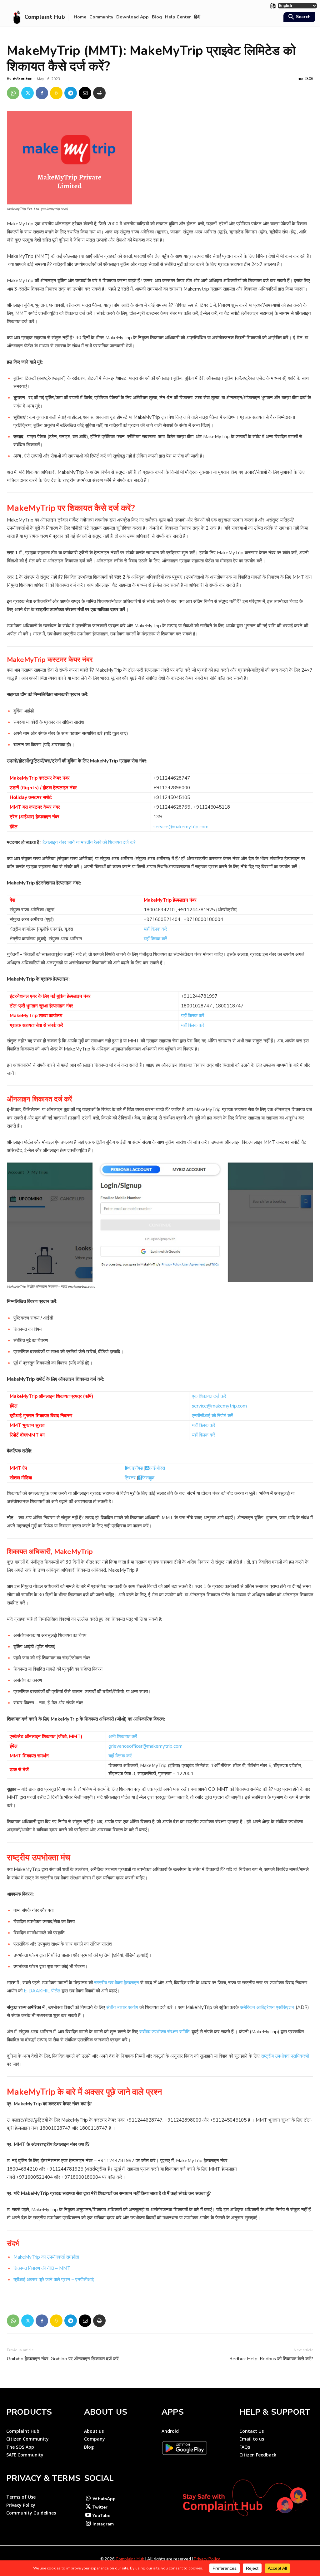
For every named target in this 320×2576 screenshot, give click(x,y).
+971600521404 (162, 919)
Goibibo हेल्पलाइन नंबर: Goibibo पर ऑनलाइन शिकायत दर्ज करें (63, 2359)
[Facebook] (42, 93)
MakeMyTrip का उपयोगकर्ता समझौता (46, 2257)
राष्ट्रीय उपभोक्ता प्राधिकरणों (285, 2056)
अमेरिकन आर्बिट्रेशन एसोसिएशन (267, 2007)
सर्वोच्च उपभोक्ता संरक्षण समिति (164, 2032)
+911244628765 (172, 807)
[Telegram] (71, 93)
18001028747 (196, 1006)
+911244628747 (172, 778)
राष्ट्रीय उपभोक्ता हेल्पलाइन (117, 1983)
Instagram (103, 2524)
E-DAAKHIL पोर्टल (43, 1991)
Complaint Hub (130, 2559)
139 (158, 817)
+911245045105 (172, 797)
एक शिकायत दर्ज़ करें (209, 1396)
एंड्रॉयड (136, 1468)
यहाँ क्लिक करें (155, 929)
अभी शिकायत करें (123, 1736)
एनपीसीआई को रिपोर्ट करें (212, 1416)
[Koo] (56, 93)
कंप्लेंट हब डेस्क (22, 79)
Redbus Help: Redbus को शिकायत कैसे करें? (271, 2359)
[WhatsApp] (13, 93)
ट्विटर (130, 1478)
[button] (299, 17)
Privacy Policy (207, 2559)
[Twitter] (27, 93)
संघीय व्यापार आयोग (122, 2007)
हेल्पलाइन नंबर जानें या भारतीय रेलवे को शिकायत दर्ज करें (88, 842)
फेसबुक (148, 1478)
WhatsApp (104, 2499)
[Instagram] (88, 2524)
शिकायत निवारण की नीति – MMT (42, 2268)
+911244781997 (199, 996)
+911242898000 (172, 788)
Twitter (100, 2507)
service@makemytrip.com (181, 827)
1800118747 (229, 1006)
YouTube (101, 2516)
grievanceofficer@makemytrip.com (145, 1746)
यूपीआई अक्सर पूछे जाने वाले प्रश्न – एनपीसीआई (54, 2280)
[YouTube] (88, 2516)
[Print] (99, 93)
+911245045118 (212, 807)
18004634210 (159, 910)
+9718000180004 (203, 919)
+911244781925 (196, 910)
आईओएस (157, 1468)
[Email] (85, 93)
